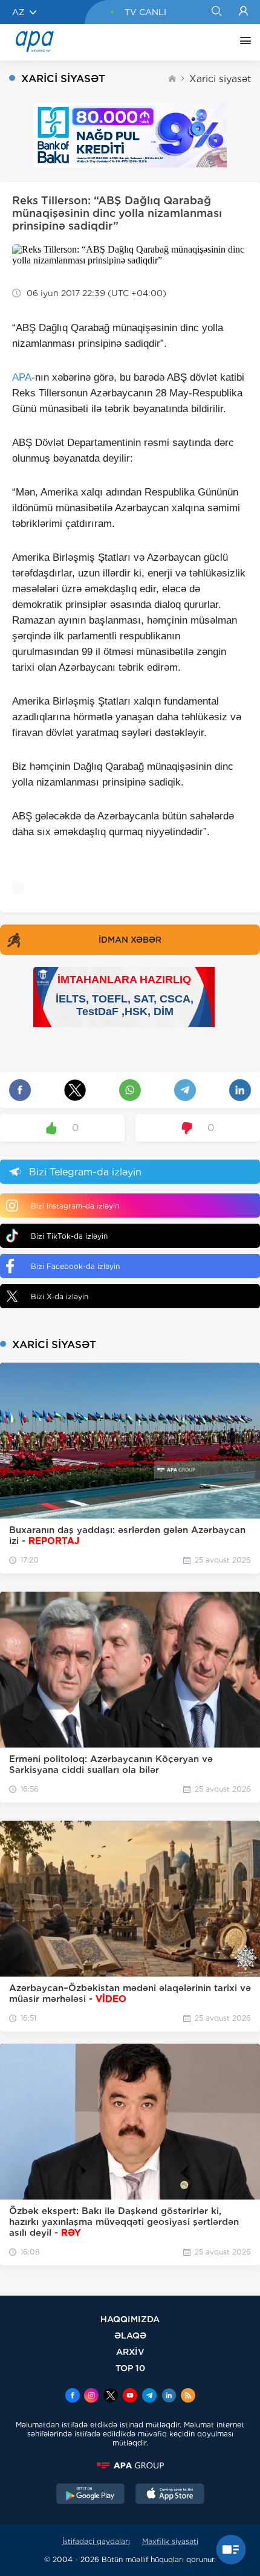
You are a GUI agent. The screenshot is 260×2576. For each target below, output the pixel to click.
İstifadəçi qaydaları (96, 2541)
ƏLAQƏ (130, 2335)
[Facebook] (73, 2397)
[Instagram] (91, 2397)
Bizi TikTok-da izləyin (69, 1236)
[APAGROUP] (130, 2465)
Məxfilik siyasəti (170, 2541)
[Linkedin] (169, 2397)
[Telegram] (149, 2397)
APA (22, 377)
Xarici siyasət (220, 79)
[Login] (243, 12)
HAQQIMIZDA (130, 2319)
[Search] (216, 12)
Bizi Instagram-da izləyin (75, 1206)
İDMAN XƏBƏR (130, 940)
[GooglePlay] (91, 2495)
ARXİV (130, 2352)
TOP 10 (130, 2368)
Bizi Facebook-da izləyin (75, 1266)
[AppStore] (170, 2495)
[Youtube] (130, 2397)
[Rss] (188, 2397)
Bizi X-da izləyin (60, 1296)
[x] (111, 2397)
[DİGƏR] (242, 42)
